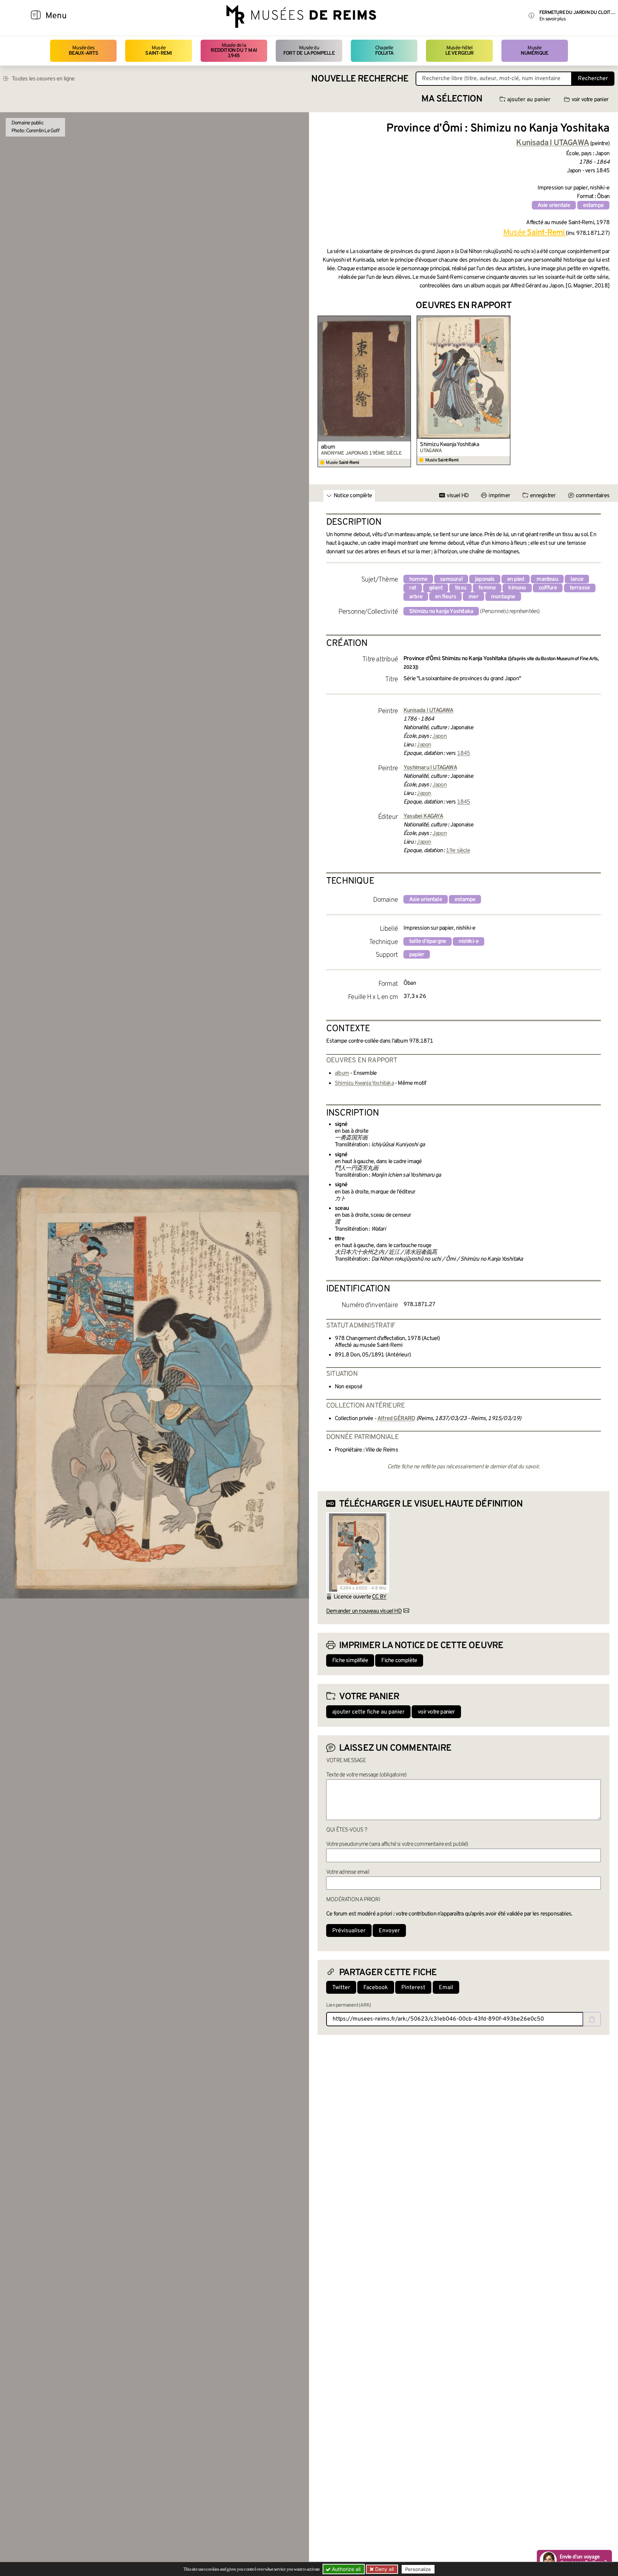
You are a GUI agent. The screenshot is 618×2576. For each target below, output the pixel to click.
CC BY (379, 1597)
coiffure (548, 588)
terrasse (580, 588)
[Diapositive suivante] (604, 392)
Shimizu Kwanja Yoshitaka (449, 445)
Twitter (341, 1988)
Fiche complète (399, 1661)
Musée (158, 51)
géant (436, 588)
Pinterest (413, 1988)
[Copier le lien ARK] (592, 2019)
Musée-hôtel (460, 51)
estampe (593, 206)
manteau (547, 579)
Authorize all (345, 2569)
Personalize (418, 2569)
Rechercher (593, 79)
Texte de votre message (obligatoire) (366, 1775)
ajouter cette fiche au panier (368, 1712)
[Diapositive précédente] (323, 392)
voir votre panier (590, 100)
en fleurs (445, 597)
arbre (416, 597)
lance (577, 579)
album (328, 447)
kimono (517, 588)
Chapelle (384, 51)
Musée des (84, 51)
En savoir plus (552, 19)
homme (418, 579)
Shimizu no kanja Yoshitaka (441, 612)
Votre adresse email (348, 1872)
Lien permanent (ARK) (349, 2005)
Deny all (384, 2569)
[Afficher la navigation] (36, 16)
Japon (440, 736)
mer (474, 597)
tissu (460, 588)
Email (446, 1988)
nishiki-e (469, 941)
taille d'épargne (428, 941)
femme (487, 588)
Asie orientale (554, 206)
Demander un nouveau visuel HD (364, 1611)
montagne (503, 597)
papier (417, 955)
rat (413, 588)
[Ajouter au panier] (407, 320)
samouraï (451, 579)
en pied (516, 579)
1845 (464, 753)
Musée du (309, 51)
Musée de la (234, 51)
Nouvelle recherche (360, 79)
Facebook (376, 1988)
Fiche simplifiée (350, 1661)
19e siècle (458, 851)
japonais (485, 579)
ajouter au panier (529, 100)
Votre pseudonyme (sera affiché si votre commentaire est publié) (397, 1844)
